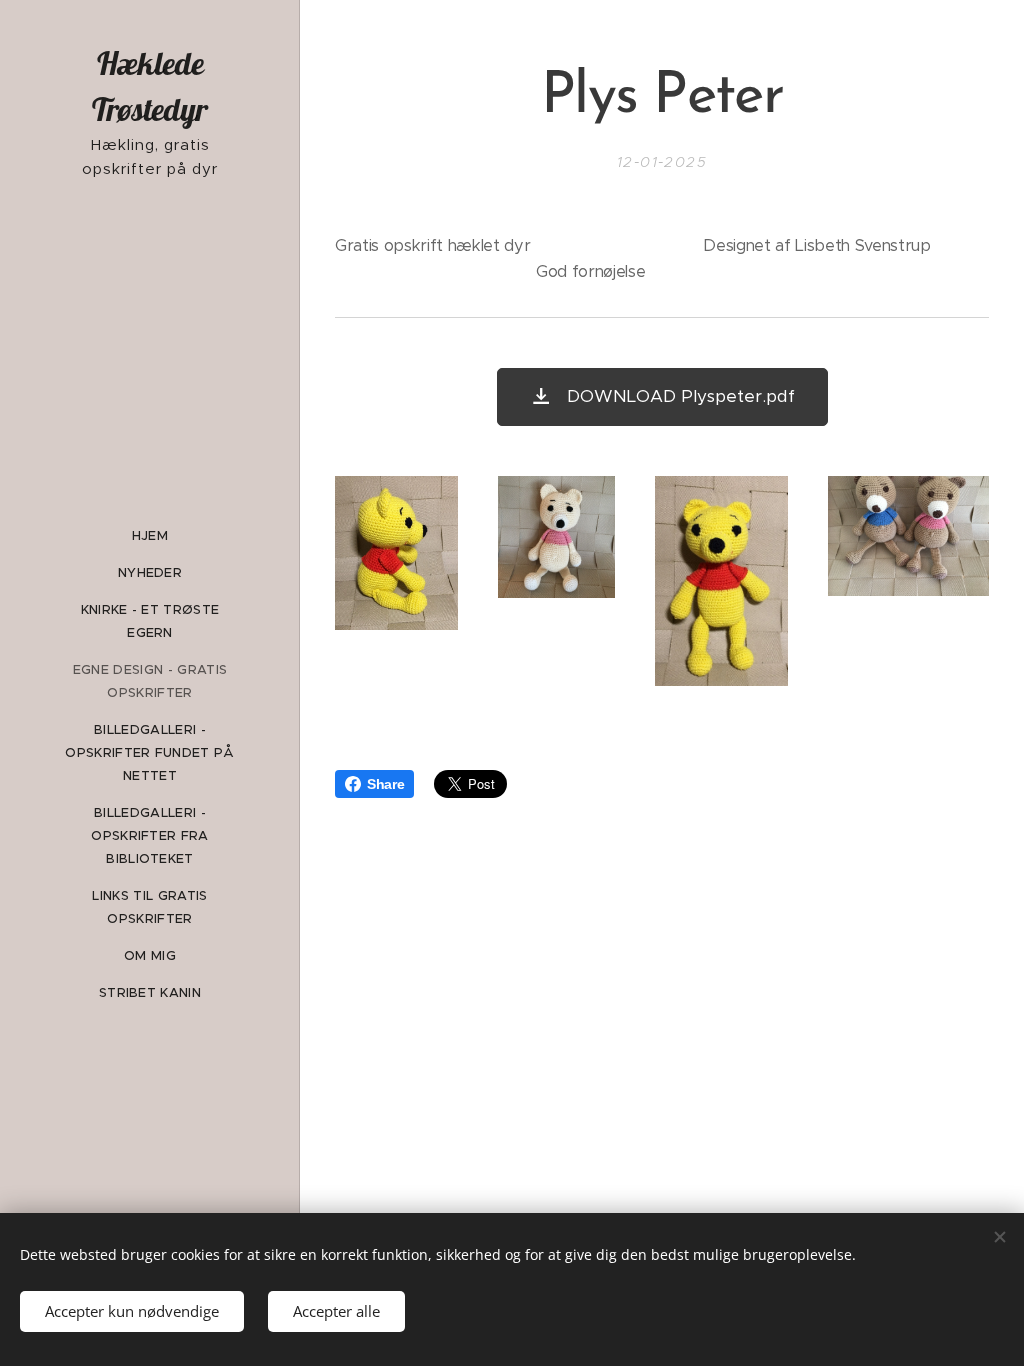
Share (385, 784)
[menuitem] (150, 535)
